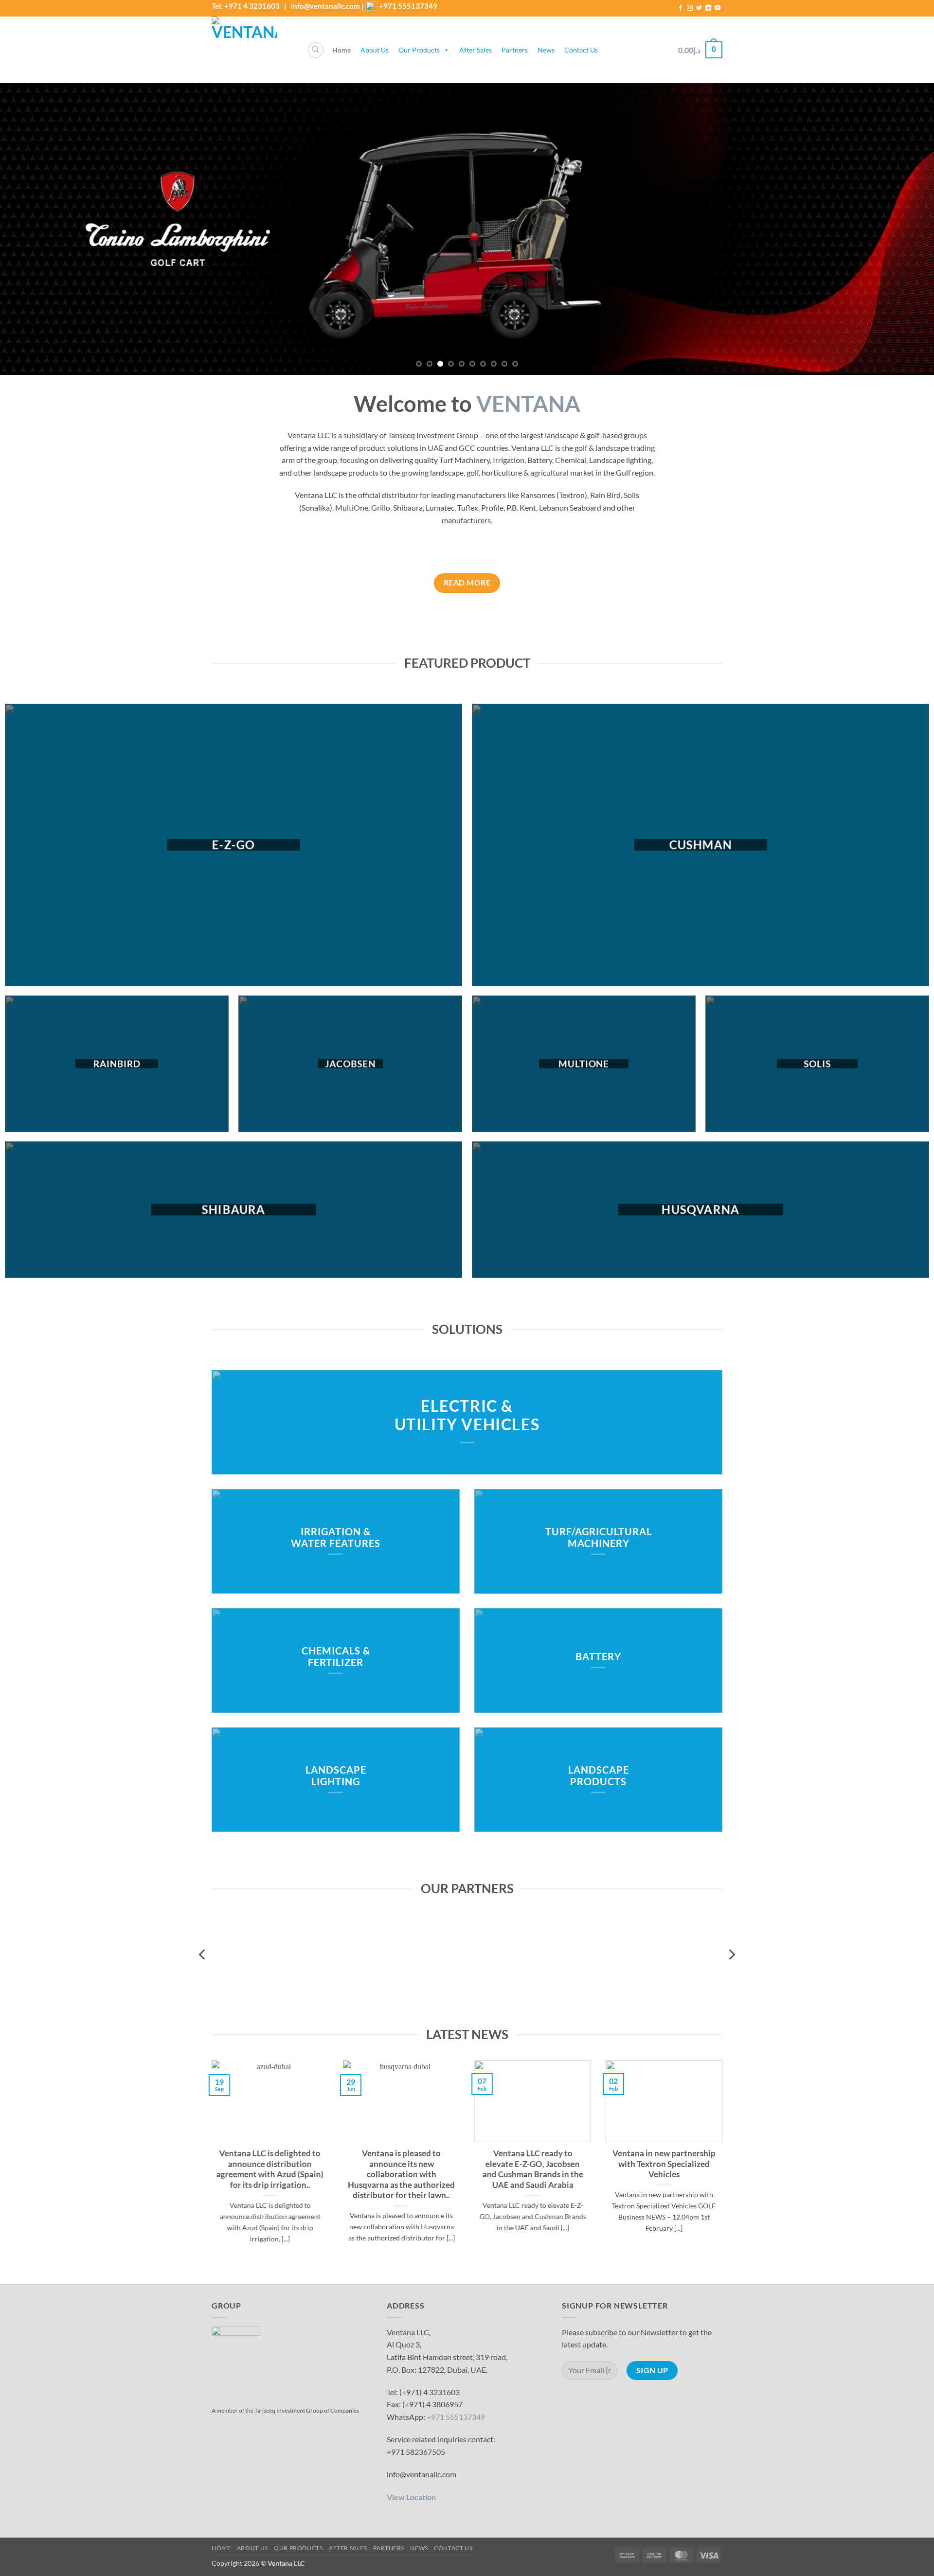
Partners (515, 50)
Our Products (419, 50)
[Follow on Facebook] (681, 8)
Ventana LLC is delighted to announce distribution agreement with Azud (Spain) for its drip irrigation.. (270, 2170)
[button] (700, 50)
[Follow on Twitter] (699, 8)
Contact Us (581, 50)
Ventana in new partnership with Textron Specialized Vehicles (664, 2164)
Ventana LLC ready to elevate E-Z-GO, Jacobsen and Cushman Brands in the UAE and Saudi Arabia (533, 2170)
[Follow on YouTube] (718, 8)
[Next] (903, 229)
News (546, 50)
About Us (375, 50)
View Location (411, 2497)
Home (341, 50)
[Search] (316, 50)
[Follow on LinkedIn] (708, 8)
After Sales (476, 50)
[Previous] (31, 229)
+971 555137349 (408, 6)
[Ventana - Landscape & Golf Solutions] (252, 50)
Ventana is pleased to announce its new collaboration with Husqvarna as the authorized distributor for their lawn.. (401, 2175)
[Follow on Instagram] (690, 8)
